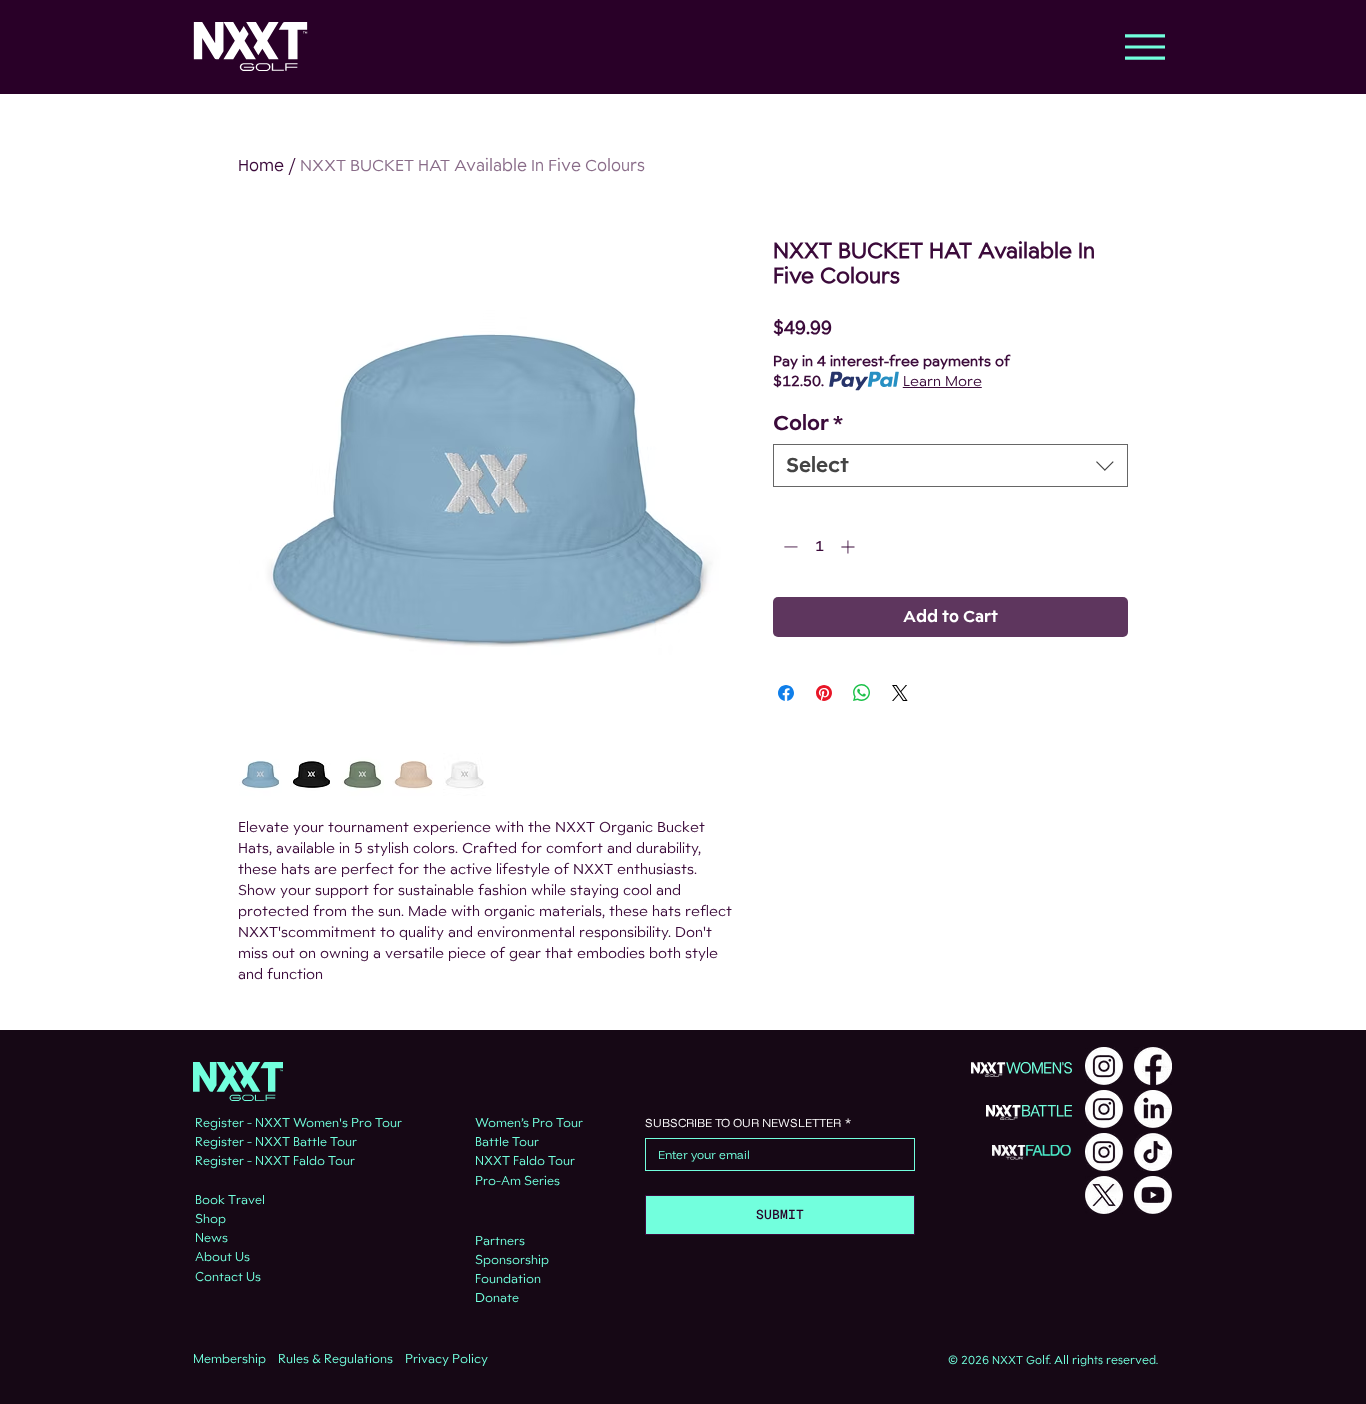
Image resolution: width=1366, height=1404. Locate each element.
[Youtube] (1153, 1195)
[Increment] (849, 546)
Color (808, 423)
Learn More (942, 381)
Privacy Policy (446, 1359)
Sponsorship (512, 1260)
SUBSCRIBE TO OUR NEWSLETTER (748, 1122)
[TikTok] (1153, 1152)
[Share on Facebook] (786, 693)
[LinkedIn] (1153, 1109)
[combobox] (950, 465)
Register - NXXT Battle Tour (276, 1142)
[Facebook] (1153, 1066)
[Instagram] (1104, 1066)
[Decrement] (788, 546)
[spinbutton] (819, 546)
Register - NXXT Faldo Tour (275, 1161)
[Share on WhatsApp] (862, 693)
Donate (497, 1298)
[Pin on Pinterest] (824, 693)
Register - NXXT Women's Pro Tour (298, 1123)
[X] (1104, 1195)
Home (261, 165)
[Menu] (1144, 46)
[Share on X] (900, 693)
